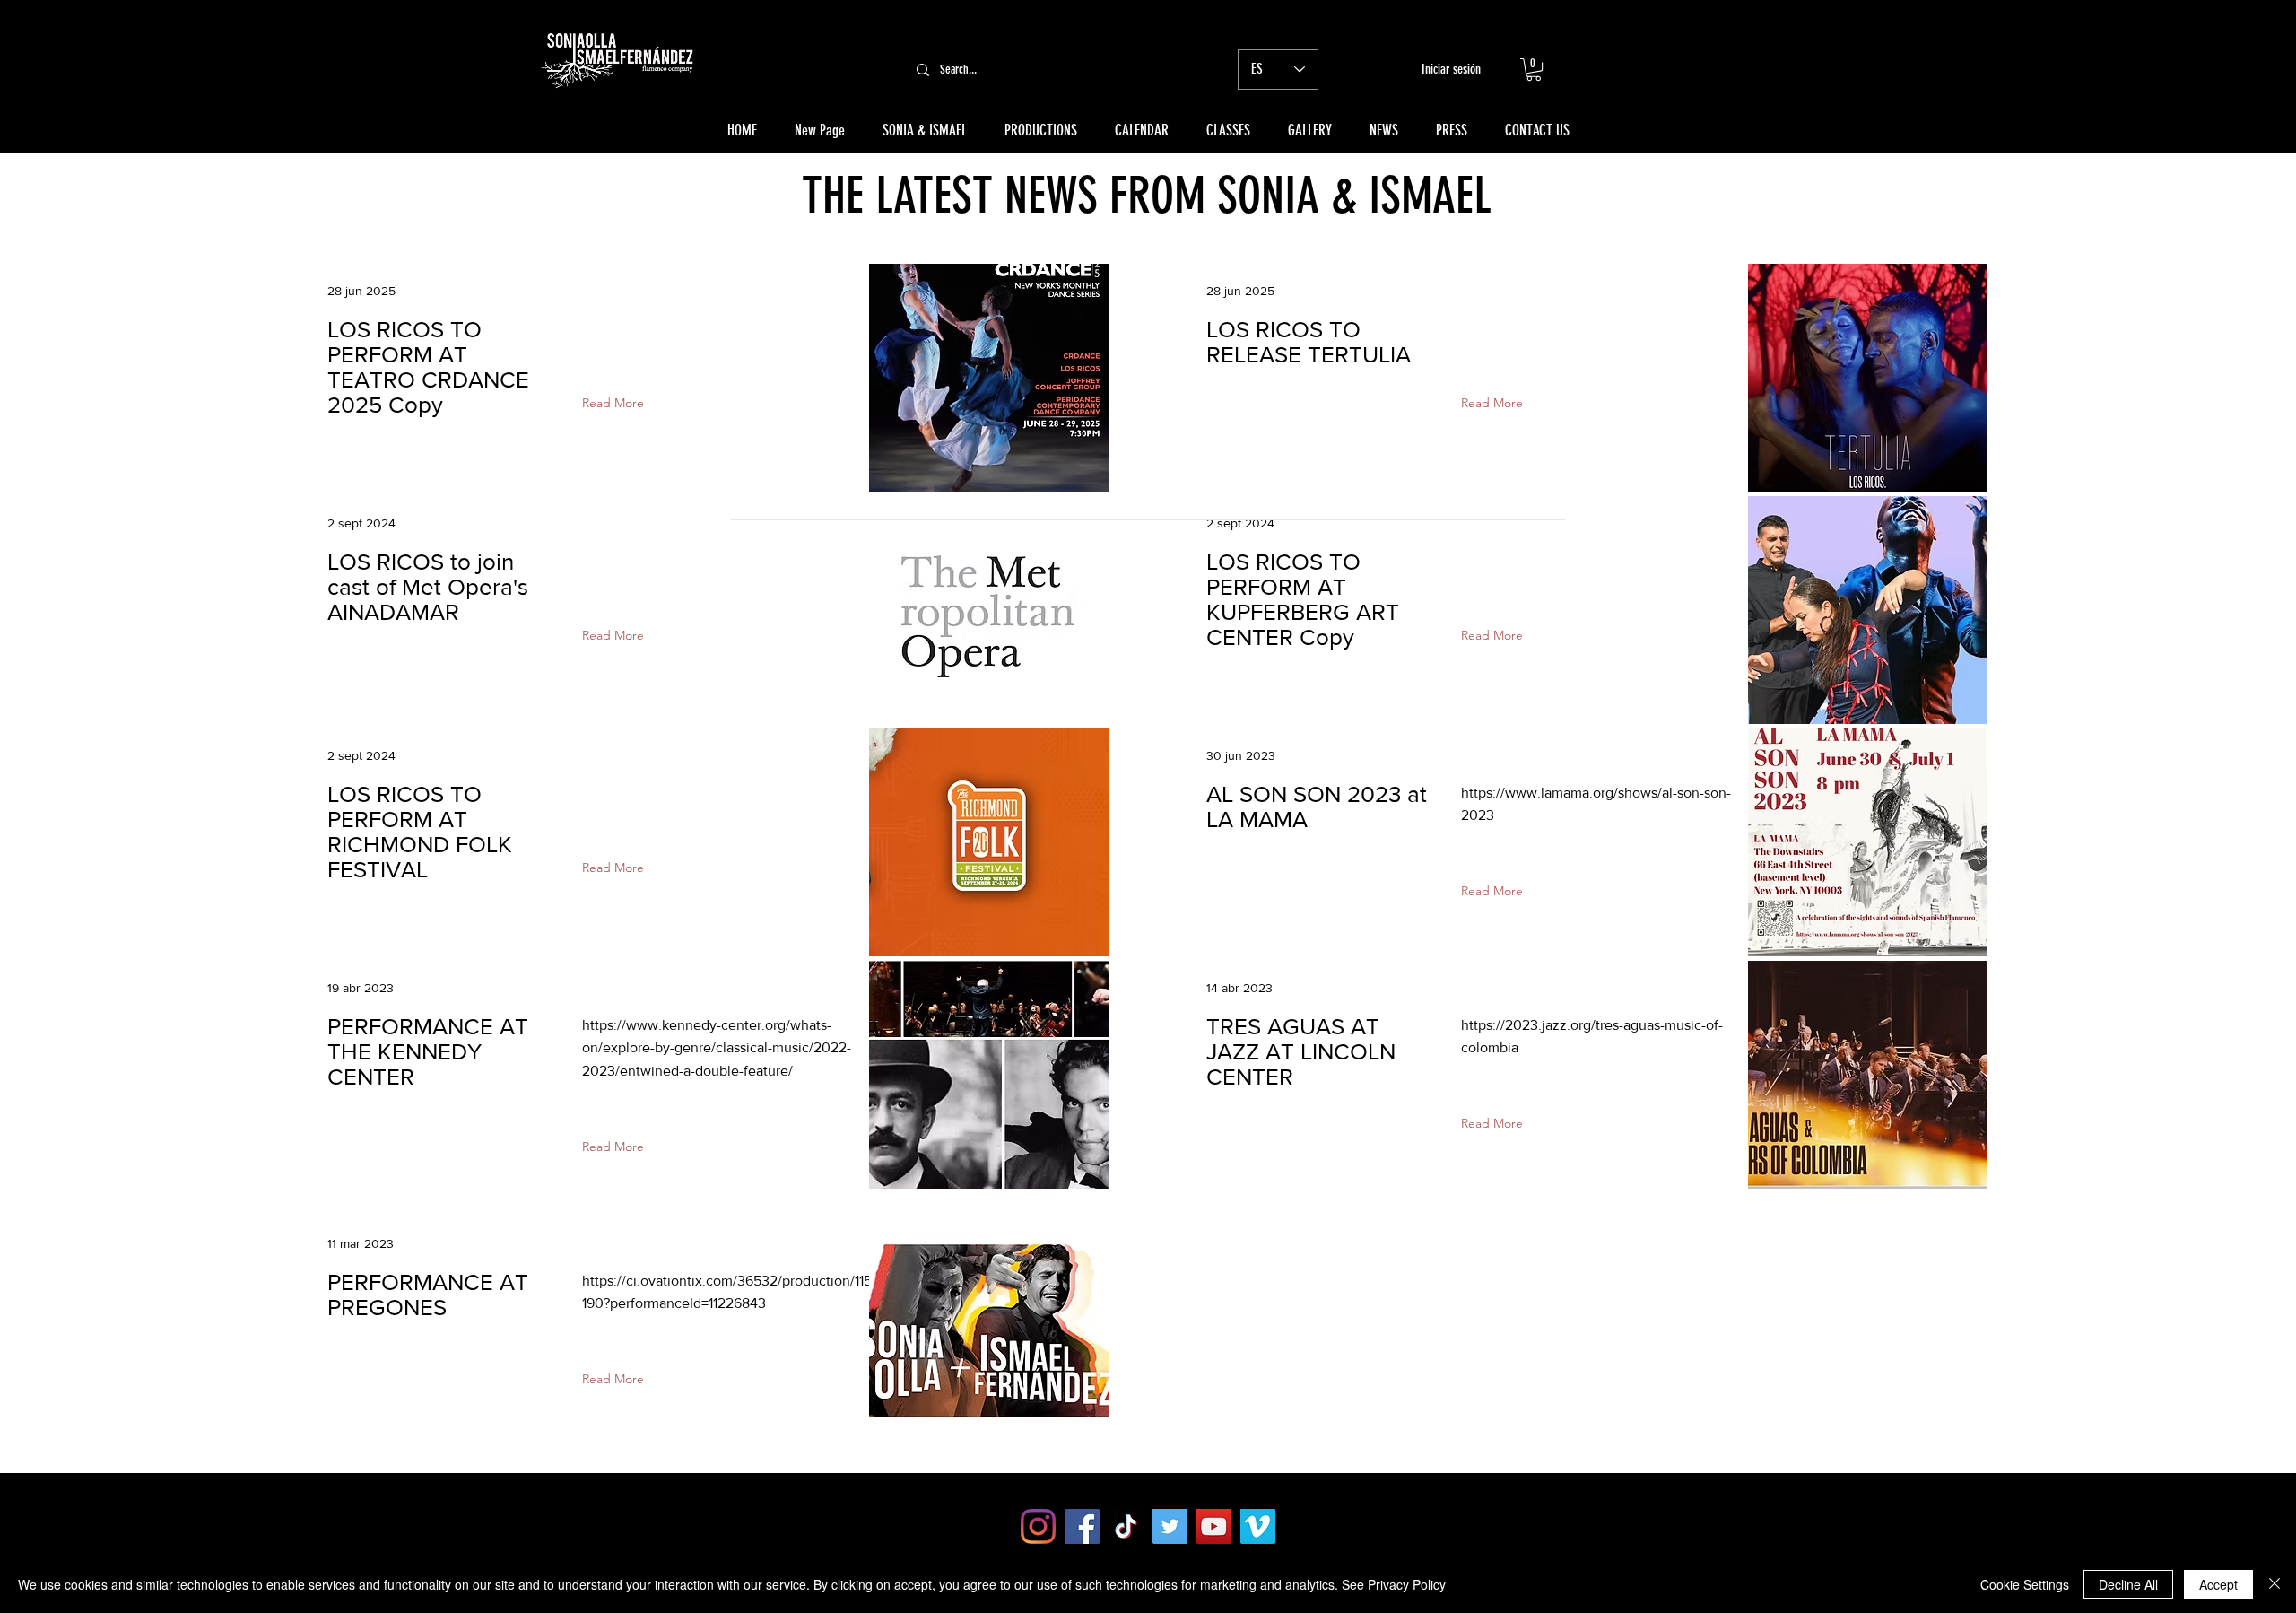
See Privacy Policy (1394, 1584)
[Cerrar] (2274, 1584)
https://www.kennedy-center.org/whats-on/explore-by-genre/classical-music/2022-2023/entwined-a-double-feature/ (717, 1048)
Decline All (2128, 1584)
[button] (1534, 70)
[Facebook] (1082, 1526)
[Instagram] (1038, 1526)
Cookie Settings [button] (2025, 1584)
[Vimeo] (1258, 1526)
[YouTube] (1214, 1526)
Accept (2218, 1584)
